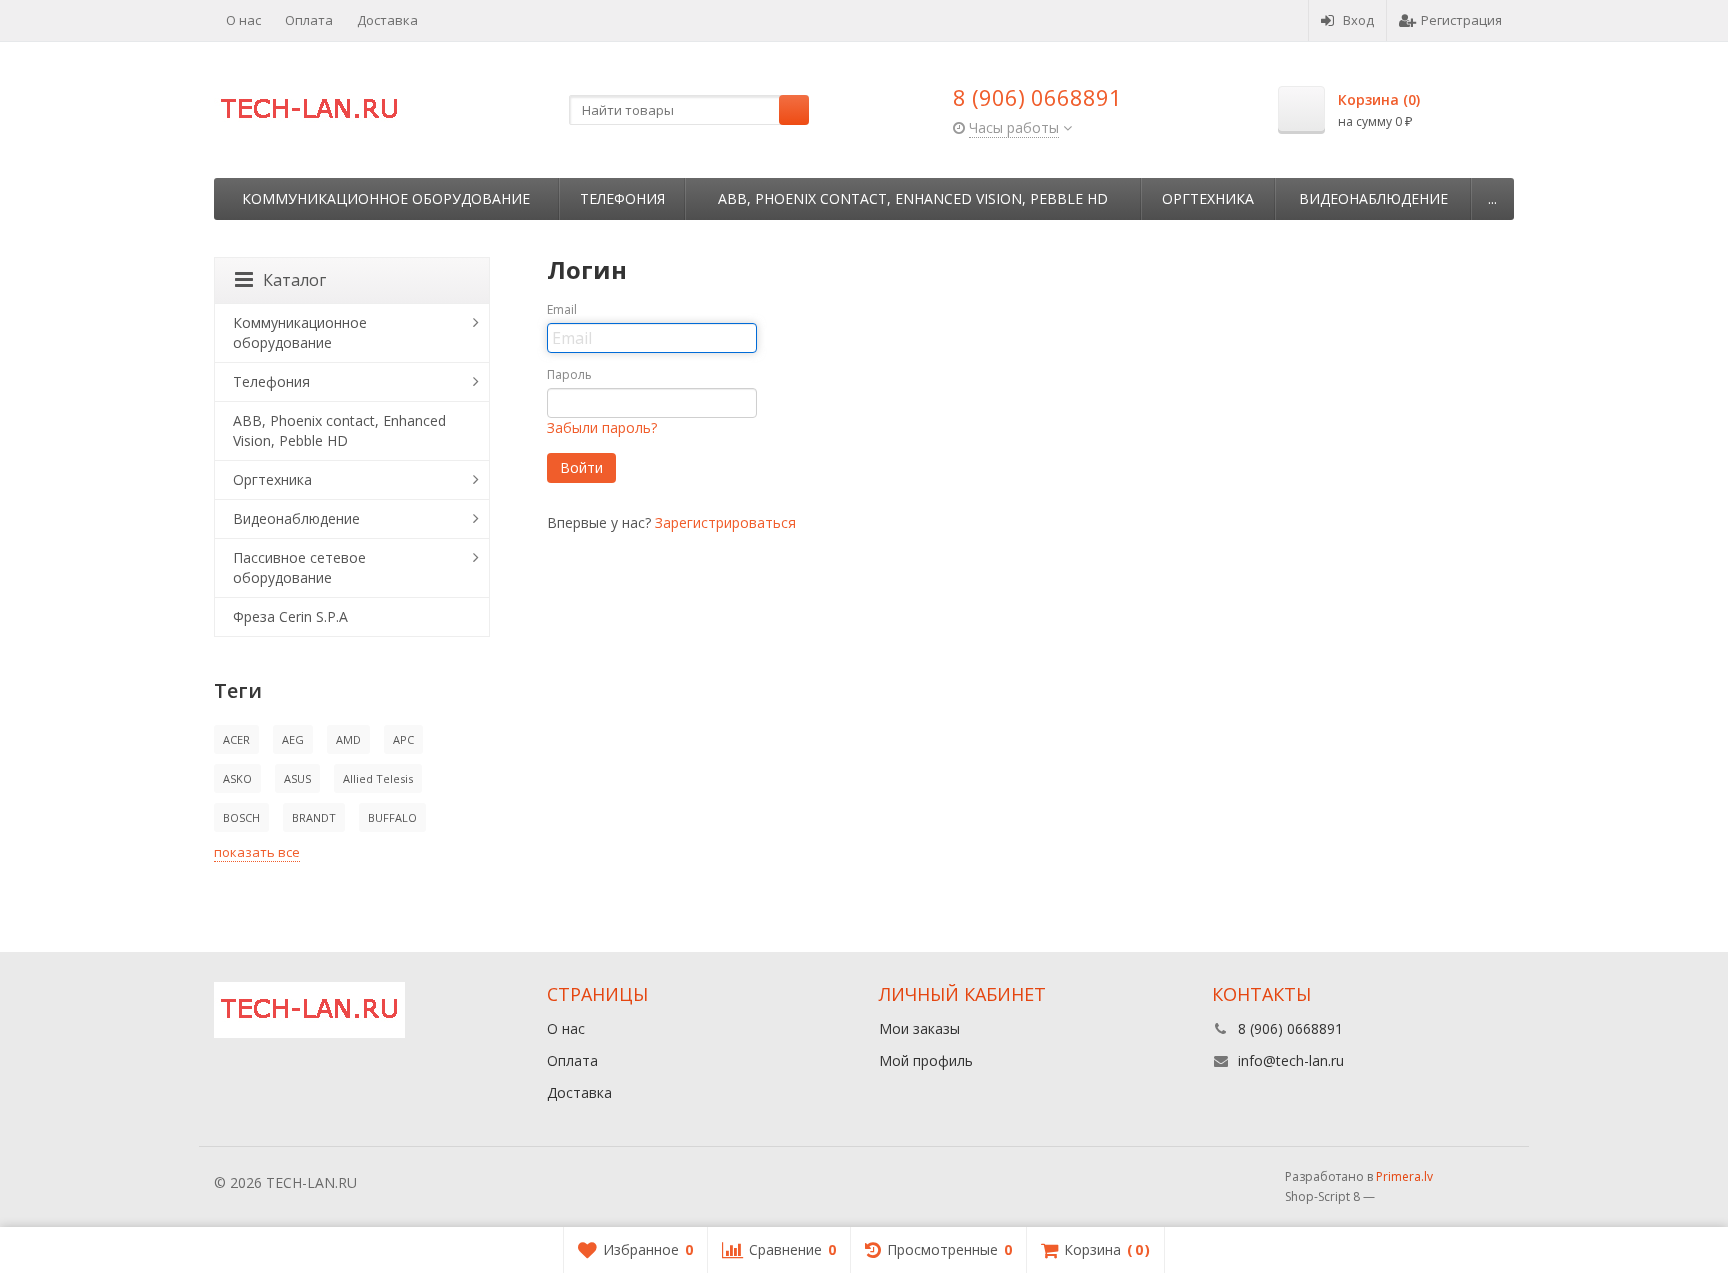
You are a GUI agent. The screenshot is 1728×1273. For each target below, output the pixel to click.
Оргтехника (1208, 198)
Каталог (294, 280)
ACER (236, 739)
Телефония (622, 198)
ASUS (297, 778)
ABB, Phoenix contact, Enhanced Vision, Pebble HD (913, 198)
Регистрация (1461, 20)
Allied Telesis (378, 778)
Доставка (387, 20)
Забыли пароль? (602, 427)
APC (403, 739)
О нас (243, 20)
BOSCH (241, 817)
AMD (348, 739)
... (1492, 198)
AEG (293, 739)
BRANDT (314, 817)
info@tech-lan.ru (1291, 1060)
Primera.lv (1404, 1176)
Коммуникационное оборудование (386, 198)
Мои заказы (919, 1028)
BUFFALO (392, 817)
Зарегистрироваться (725, 522)
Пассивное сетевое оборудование (299, 567)
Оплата (309, 20)
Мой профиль (926, 1060)
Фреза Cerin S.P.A (290, 616)
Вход (1358, 20)
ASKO (237, 778)
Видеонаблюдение (1373, 198)
